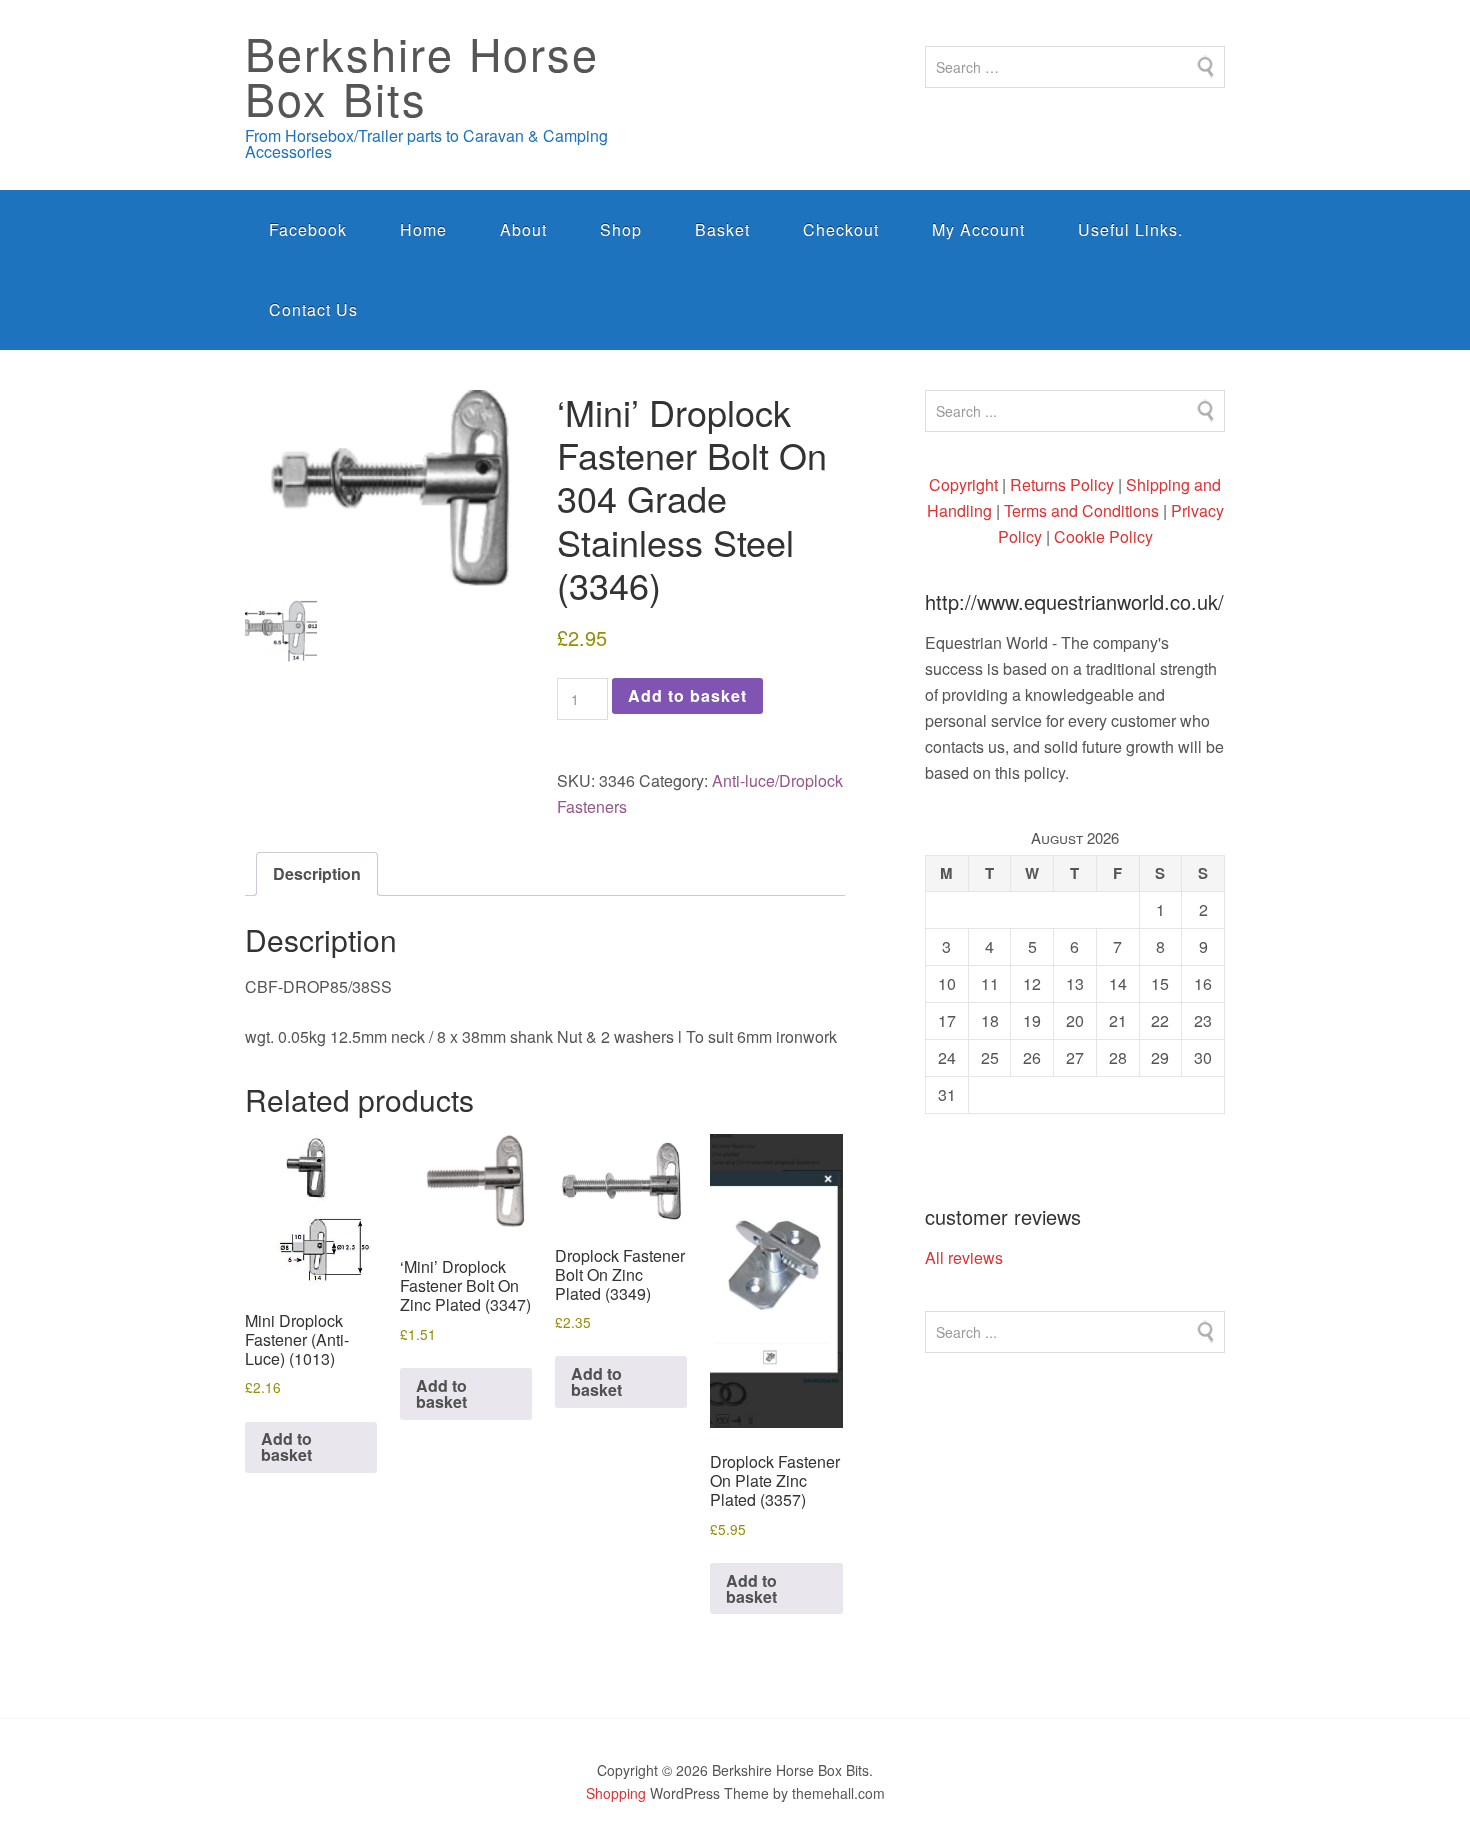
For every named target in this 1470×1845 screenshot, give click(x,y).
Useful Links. (1130, 229)
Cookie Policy (1103, 536)
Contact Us (313, 309)
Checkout (841, 229)
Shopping (616, 1793)
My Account (978, 229)
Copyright (963, 484)
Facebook (308, 229)
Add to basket (687, 695)
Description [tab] (317, 873)
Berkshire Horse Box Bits (422, 75)
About (523, 229)
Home (423, 229)
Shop (621, 229)
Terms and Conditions (1081, 510)
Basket (722, 229)
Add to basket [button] (286, 1446)
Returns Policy (1062, 484)
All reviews (964, 1257)
